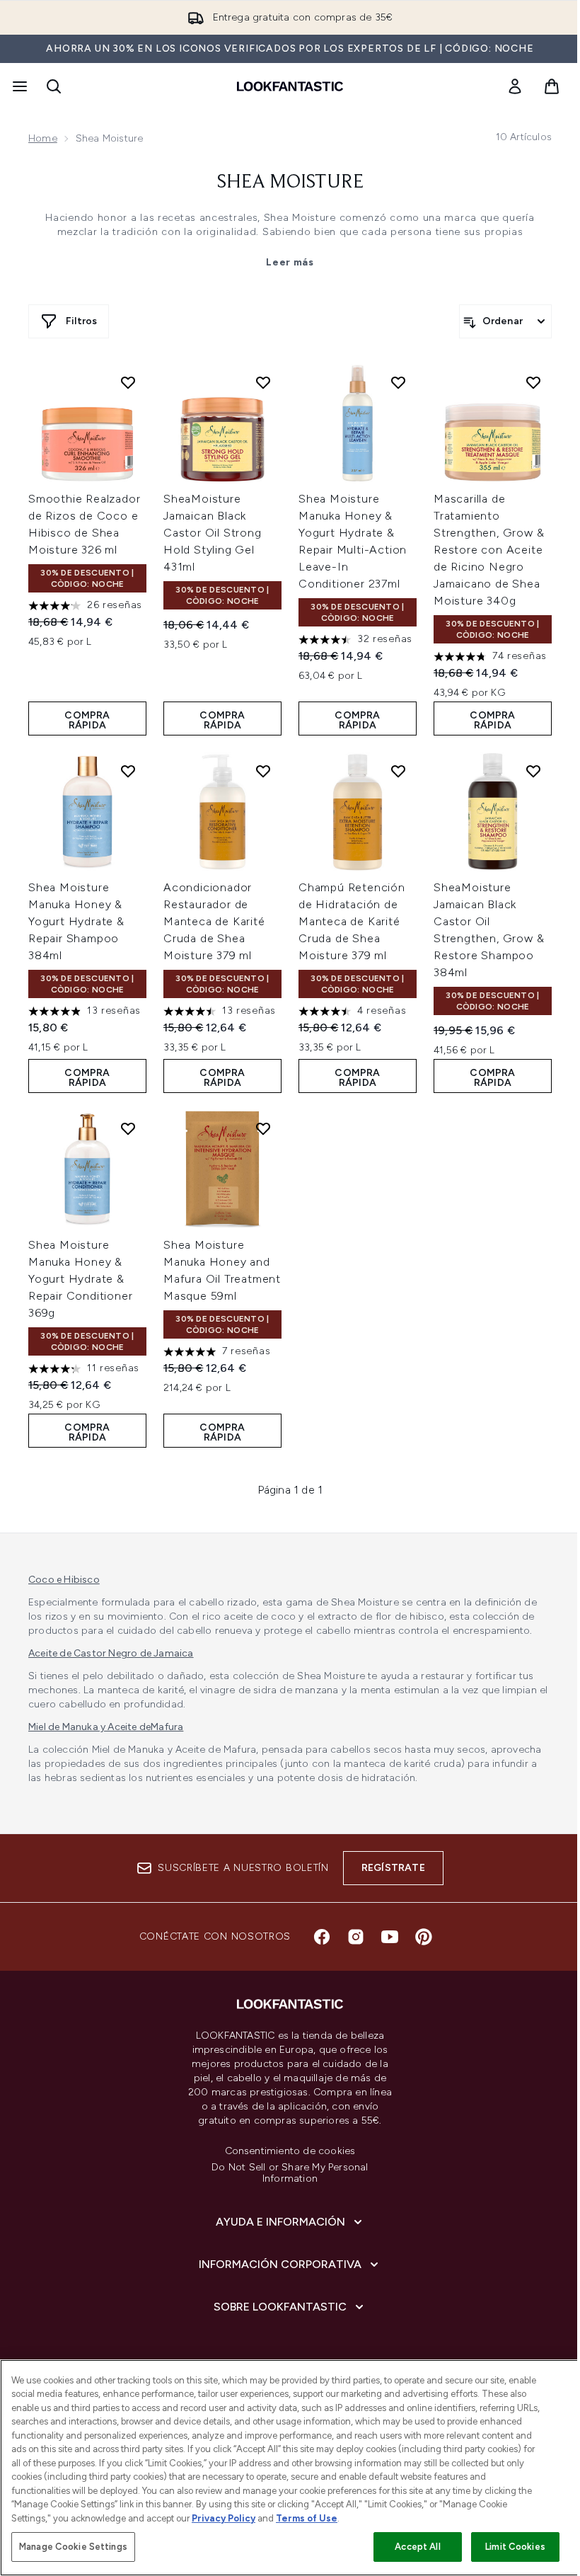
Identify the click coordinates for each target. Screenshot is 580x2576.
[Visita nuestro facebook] (322, 1937)
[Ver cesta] (552, 86)
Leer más (290, 262)
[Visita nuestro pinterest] (424, 1937)
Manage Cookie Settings (73, 2547)
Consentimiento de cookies (290, 2151)
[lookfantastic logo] (290, 86)
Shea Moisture (290, 183)
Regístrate (393, 1868)
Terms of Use (307, 2518)
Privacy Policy (224, 2518)
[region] (290, 2468)
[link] (515, 86)
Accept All (417, 2547)
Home (43, 138)
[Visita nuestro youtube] (390, 1937)
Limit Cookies (515, 2547)
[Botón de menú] (18, 86)
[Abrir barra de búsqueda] (54, 86)
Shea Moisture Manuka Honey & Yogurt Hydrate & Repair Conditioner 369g (80, 1279)
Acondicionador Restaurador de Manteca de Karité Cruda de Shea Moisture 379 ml (214, 921)
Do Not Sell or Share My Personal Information (290, 2173)
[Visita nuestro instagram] (356, 1937)
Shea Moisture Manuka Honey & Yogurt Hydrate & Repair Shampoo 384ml (76, 921)
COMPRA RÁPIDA (87, 720)
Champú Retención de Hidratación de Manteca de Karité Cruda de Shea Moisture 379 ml (352, 921)
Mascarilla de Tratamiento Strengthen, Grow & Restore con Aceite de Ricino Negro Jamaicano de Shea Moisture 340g (489, 550)
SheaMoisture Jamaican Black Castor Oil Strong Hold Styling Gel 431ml (213, 533)
